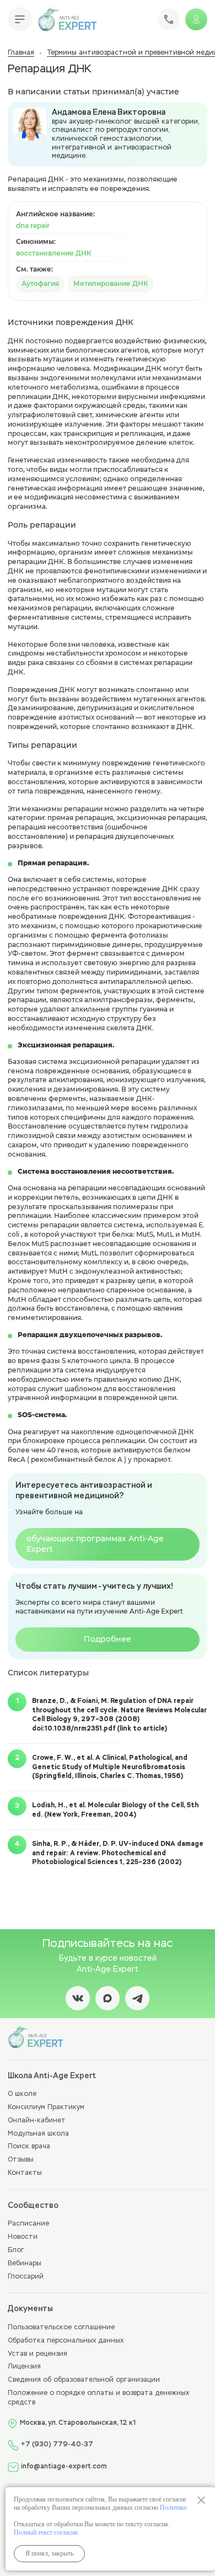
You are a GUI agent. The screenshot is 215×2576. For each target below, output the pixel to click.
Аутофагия (40, 283)
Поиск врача (29, 2147)
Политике (173, 2508)
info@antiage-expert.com (64, 2467)
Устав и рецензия (37, 2354)
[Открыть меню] (20, 19)
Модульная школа (38, 2134)
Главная (21, 53)
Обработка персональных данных (66, 2341)
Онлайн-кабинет (37, 2121)
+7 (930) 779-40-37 (57, 2445)
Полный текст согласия (46, 2532)
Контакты (25, 2173)
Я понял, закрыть (49, 2553)
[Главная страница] (67, 19)
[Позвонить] (169, 19)
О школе (22, 2094)
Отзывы (21, 2160)
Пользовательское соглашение (61, 2328)
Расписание (28, 2224)
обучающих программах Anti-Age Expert (95, 1544)
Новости (23, 2237)
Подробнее (108, 1639)
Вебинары (25, 2264)
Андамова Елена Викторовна (109, 113)
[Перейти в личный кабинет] (196, 19)
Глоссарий (26, 2277)
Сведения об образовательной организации (84, 2380)
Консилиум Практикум (46, 2107)
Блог (16, 2250)
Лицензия (24, 2367)
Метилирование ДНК (111, 283)
